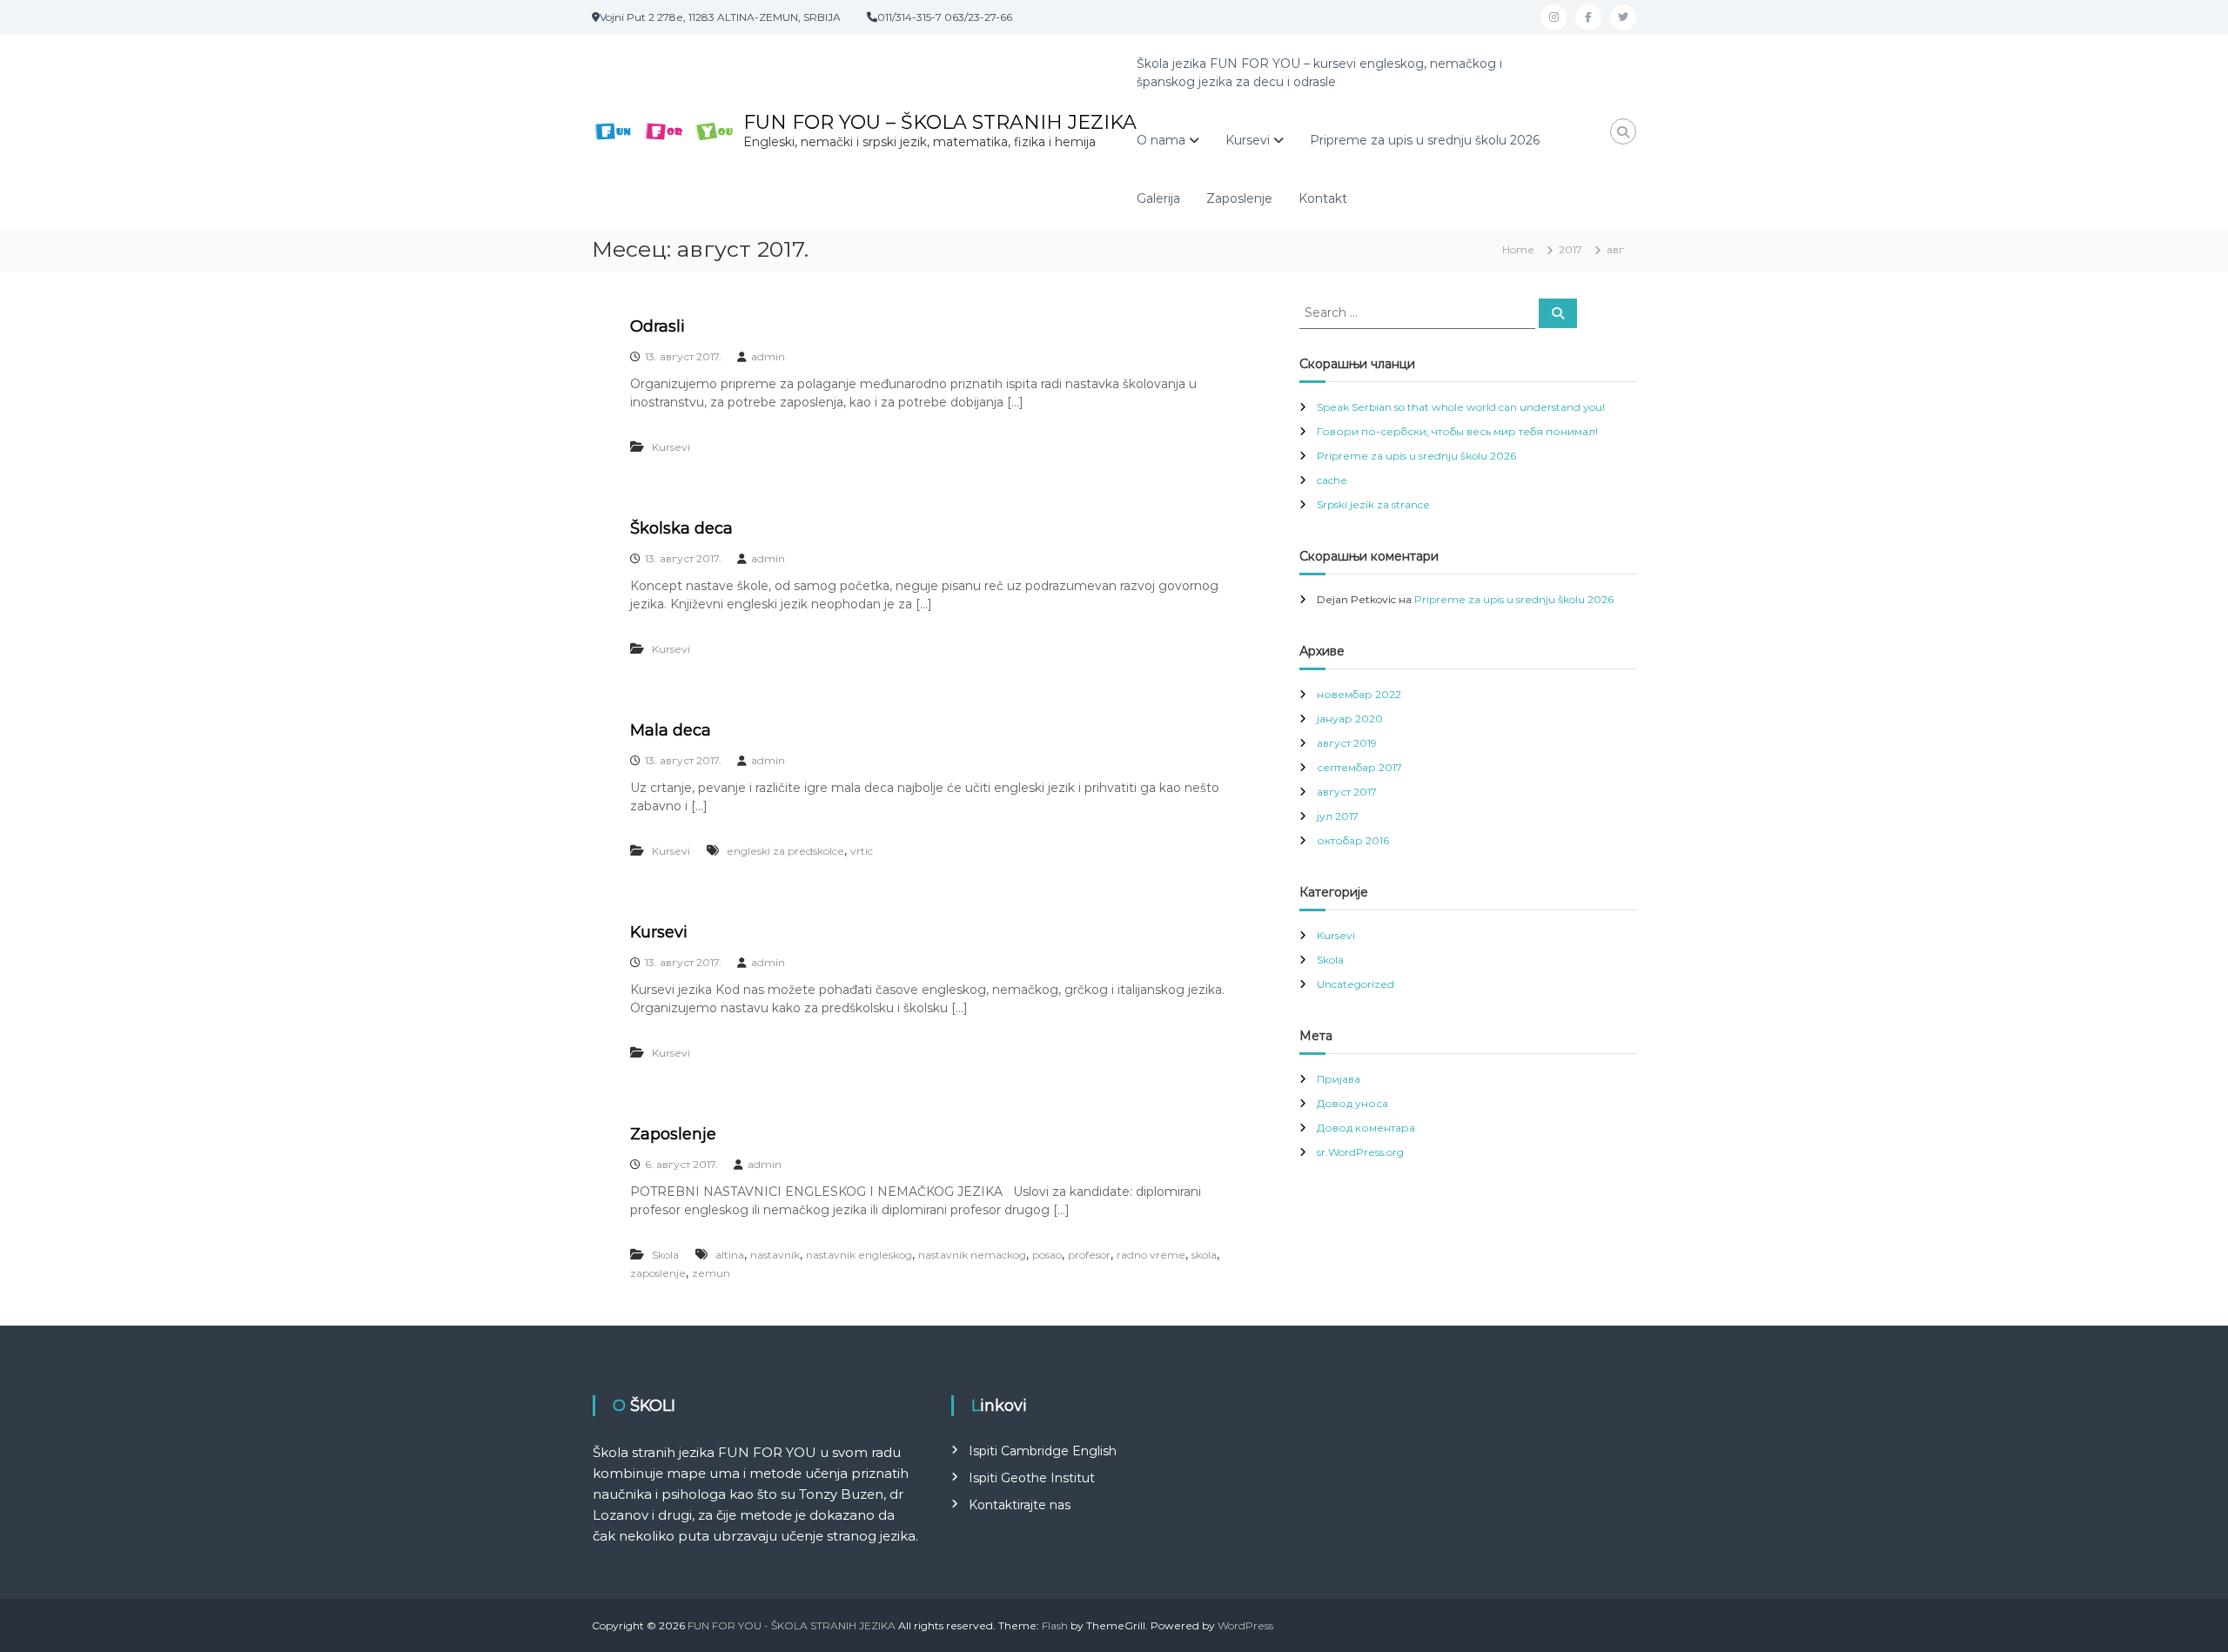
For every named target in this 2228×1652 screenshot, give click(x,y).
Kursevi (1248, 140)
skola (1204, 1255)
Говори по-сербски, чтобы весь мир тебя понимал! (1457, 431)
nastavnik (775, 1255)
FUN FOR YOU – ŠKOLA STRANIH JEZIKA (940, 122)
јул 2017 (1338, 816)
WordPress (1245, 1625)
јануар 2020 (1350, 719)
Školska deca (681, 528)
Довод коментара (1366, 1128)
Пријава (1339, 1079)
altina (730, 1255)
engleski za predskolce (785, 851)
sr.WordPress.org (1360, 1152)
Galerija (1158, 198)
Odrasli (658, 326)
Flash (1055, 1625)
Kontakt (1323, 198)
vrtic (862, 851)
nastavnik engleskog (859, 1255)
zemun (711, 1273)
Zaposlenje (1239, 198)
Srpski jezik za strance (1373, 504)
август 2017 (1347, 792)
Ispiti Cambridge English (1043, 1451)
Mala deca (671, 730)
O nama (1161, 140)
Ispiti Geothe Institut (1032, 1478)
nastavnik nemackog (972, 1255)
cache (1332, 480)
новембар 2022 (1359, 694)
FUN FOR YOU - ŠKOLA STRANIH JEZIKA (792, 1625)
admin (768, 356)
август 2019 (1347, 743)
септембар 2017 (1359, 767)
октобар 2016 (1353, 840)
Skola (665, 1255)
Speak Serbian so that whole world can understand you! (1461, 407)
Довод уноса (1352, 1103)
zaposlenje (658, 1273)
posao (1047, 1255)
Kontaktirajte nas (1020, 1505)
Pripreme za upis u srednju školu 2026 (1425, 140)
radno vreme (1151, 1255)
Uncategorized (1356, 984)
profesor (1089, 1255)
